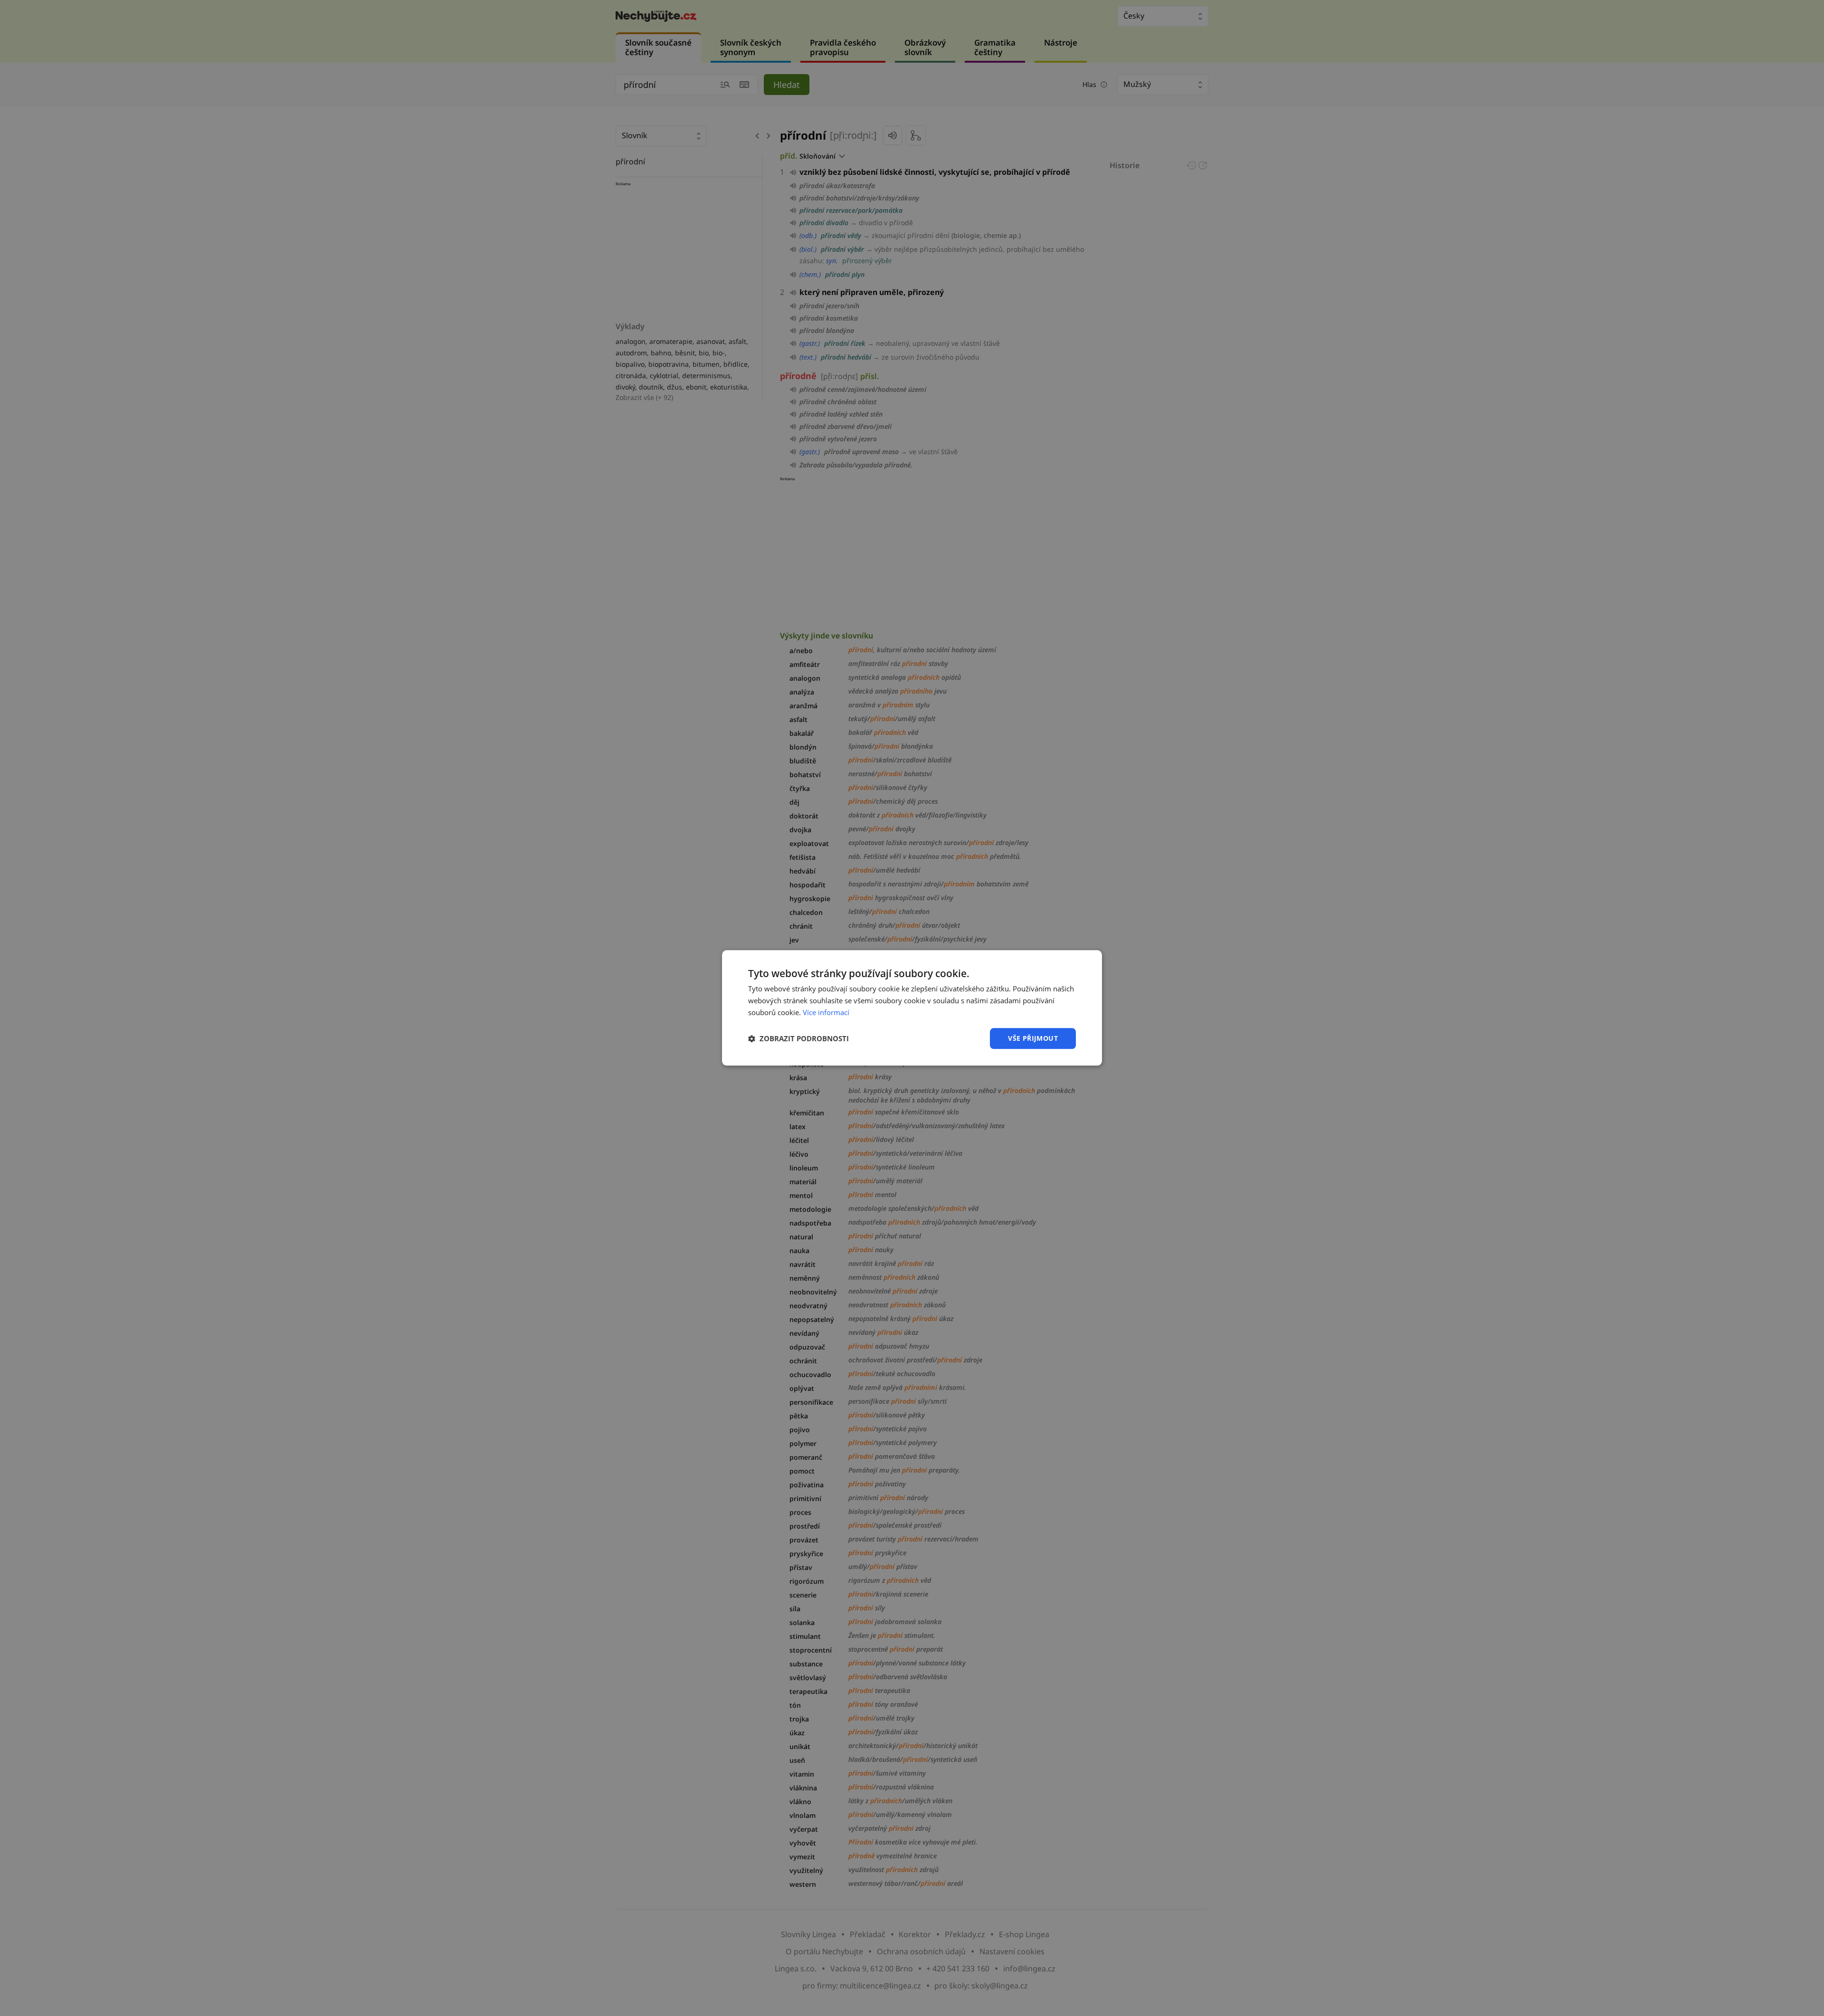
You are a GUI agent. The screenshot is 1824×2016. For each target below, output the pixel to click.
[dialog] (912, 1008)
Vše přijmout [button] (1033, 1038)
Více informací (826, 1012)
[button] (798, 1038)
